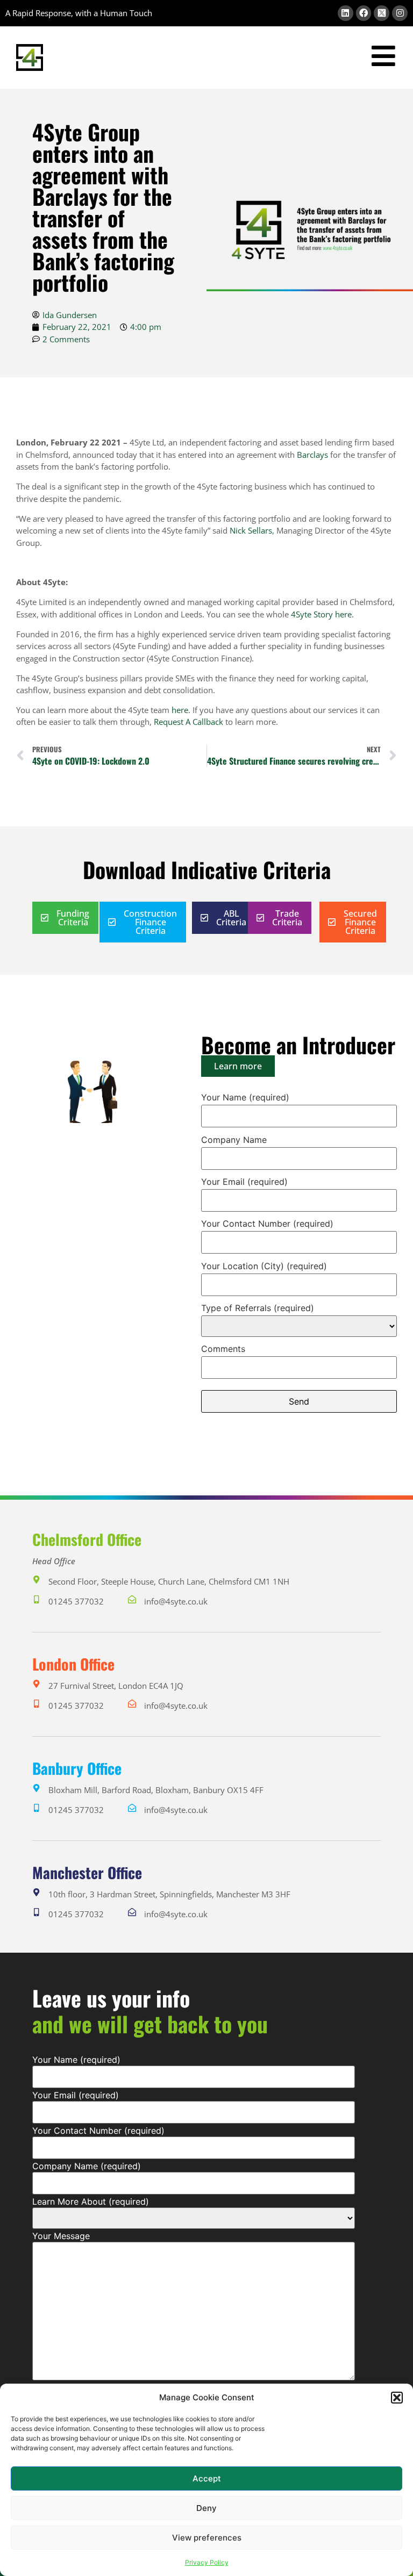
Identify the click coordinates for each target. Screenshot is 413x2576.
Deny (206, 2508)
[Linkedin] (346, 13)
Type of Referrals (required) (258, 1308)
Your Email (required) (244, 1182)
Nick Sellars (251, 530)
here (343, 614)
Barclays (312, 455)
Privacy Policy (207, 2562)
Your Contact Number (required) (267, 1224)
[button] (397, 2398)
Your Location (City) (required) (264, 1267)
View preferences (207, 2538)
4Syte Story (312, 614)
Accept (207, 2478)
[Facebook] (364, 13)
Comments (223, 1349)
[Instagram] (400, 13)
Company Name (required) (87, 2166)
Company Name (234, 1140)
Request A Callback (188, 722)
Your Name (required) (245, 1098)
